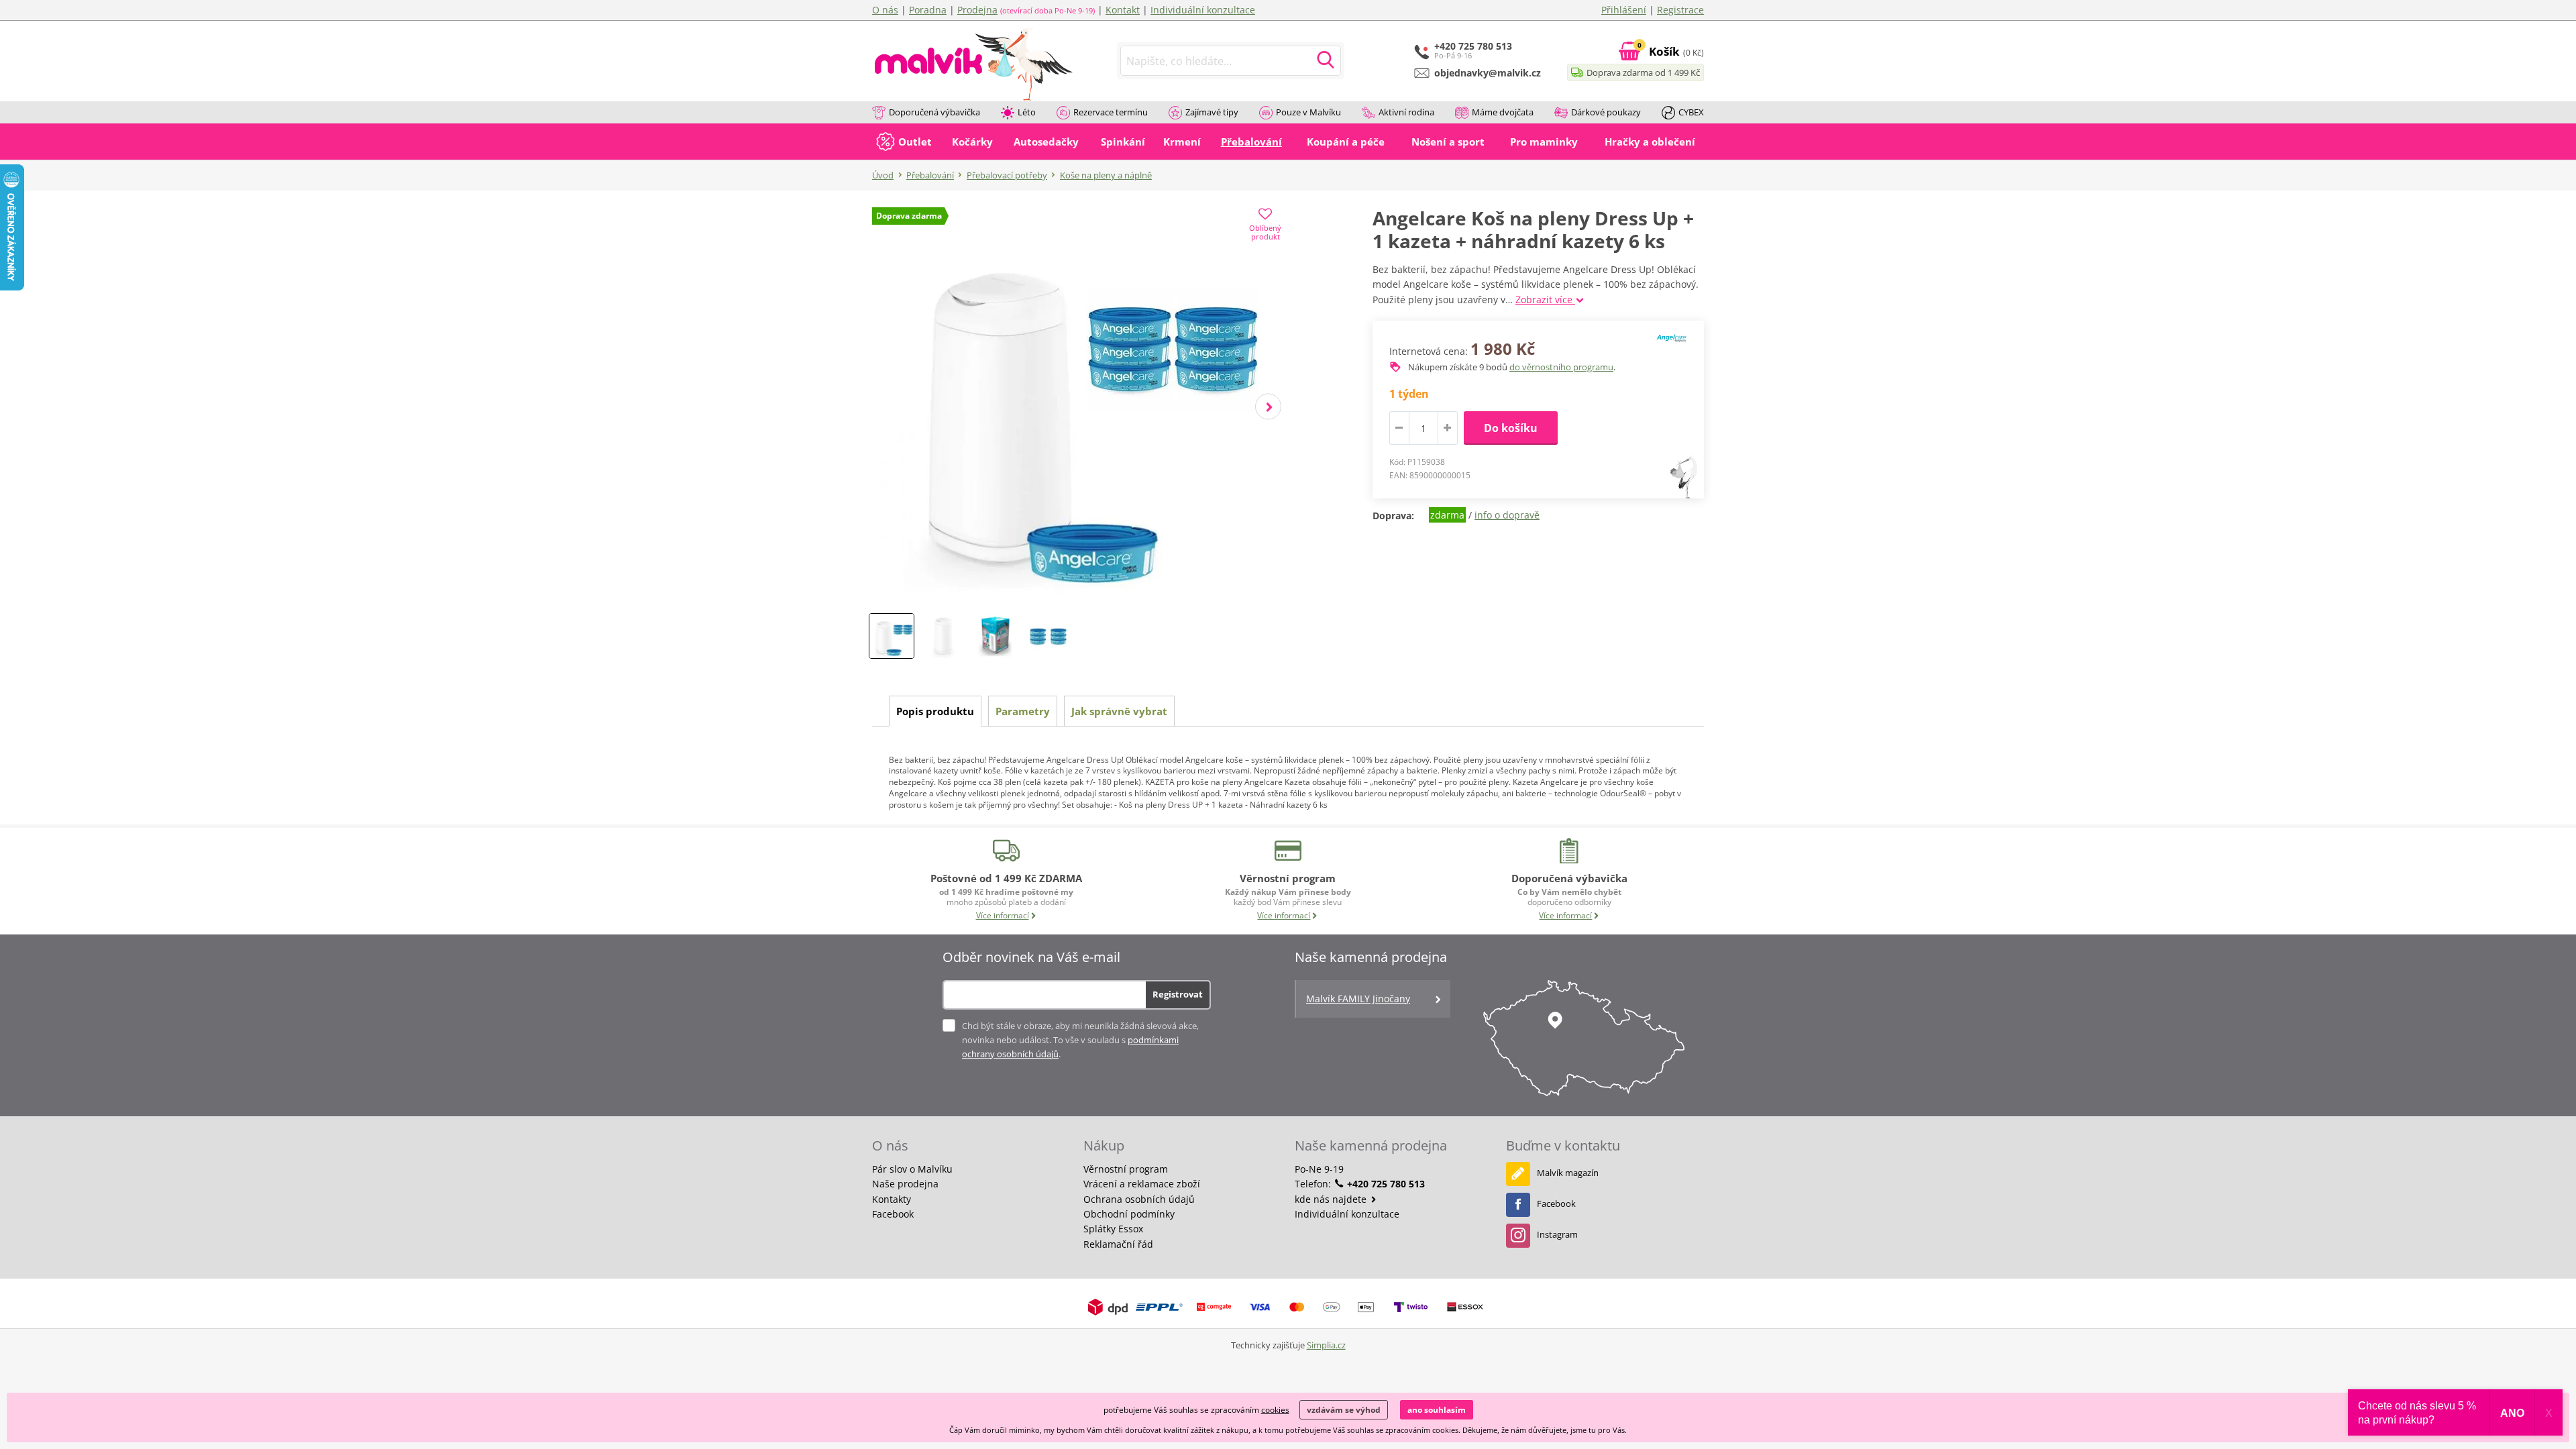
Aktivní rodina (1406, 112)
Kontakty (892, 1199)
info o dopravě (1507, 515)
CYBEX (1691, 112)
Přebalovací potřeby (1007, 175)
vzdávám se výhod (1344, 1410)
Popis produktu (935, 711)
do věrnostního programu (1561, 367)
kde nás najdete (1332, 1199)
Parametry (1023, 711)
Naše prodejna (905, 1184)
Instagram (1557, 1234)
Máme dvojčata (1503, 112)
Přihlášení (1624, 10)
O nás (885, 10)
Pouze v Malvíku (1308, 112)
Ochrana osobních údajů (1139, 1199)
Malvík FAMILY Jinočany (1358, 999)
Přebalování (930, 175)
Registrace (1680, 10)
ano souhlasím (1437, 1410)
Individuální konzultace (1203, 10)
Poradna (928, 10)
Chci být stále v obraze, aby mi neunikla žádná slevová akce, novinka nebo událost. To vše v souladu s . (1080, 1040)
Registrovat (1178, 994)
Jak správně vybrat (1119, 711)
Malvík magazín (1568, 1173)
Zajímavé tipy (1212, 112)
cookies (1275, 1410)
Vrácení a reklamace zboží (1142, 1184)
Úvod (883, 175)
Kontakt (1123, 10)
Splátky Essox (1113, 1229)
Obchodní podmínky (1129, 1214)
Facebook (893, 1214)
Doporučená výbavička (934, 112)
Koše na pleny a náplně (1106, 175)
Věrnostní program (1126, 1169)
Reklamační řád (1118, 1244)
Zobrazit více (1545, 300)
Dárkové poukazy (1606, 112)
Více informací (1003, 915)
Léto (1027, 112)
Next (1268, 407)
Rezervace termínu (1111, 112)
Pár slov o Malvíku (912, 1169)
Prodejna (977, 10)
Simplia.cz (1326, 1345)
